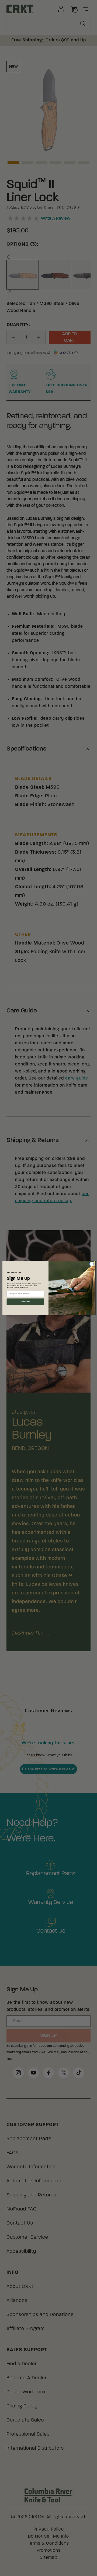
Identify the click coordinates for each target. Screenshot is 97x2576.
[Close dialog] (91, 1264)
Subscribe (25, 1302)
